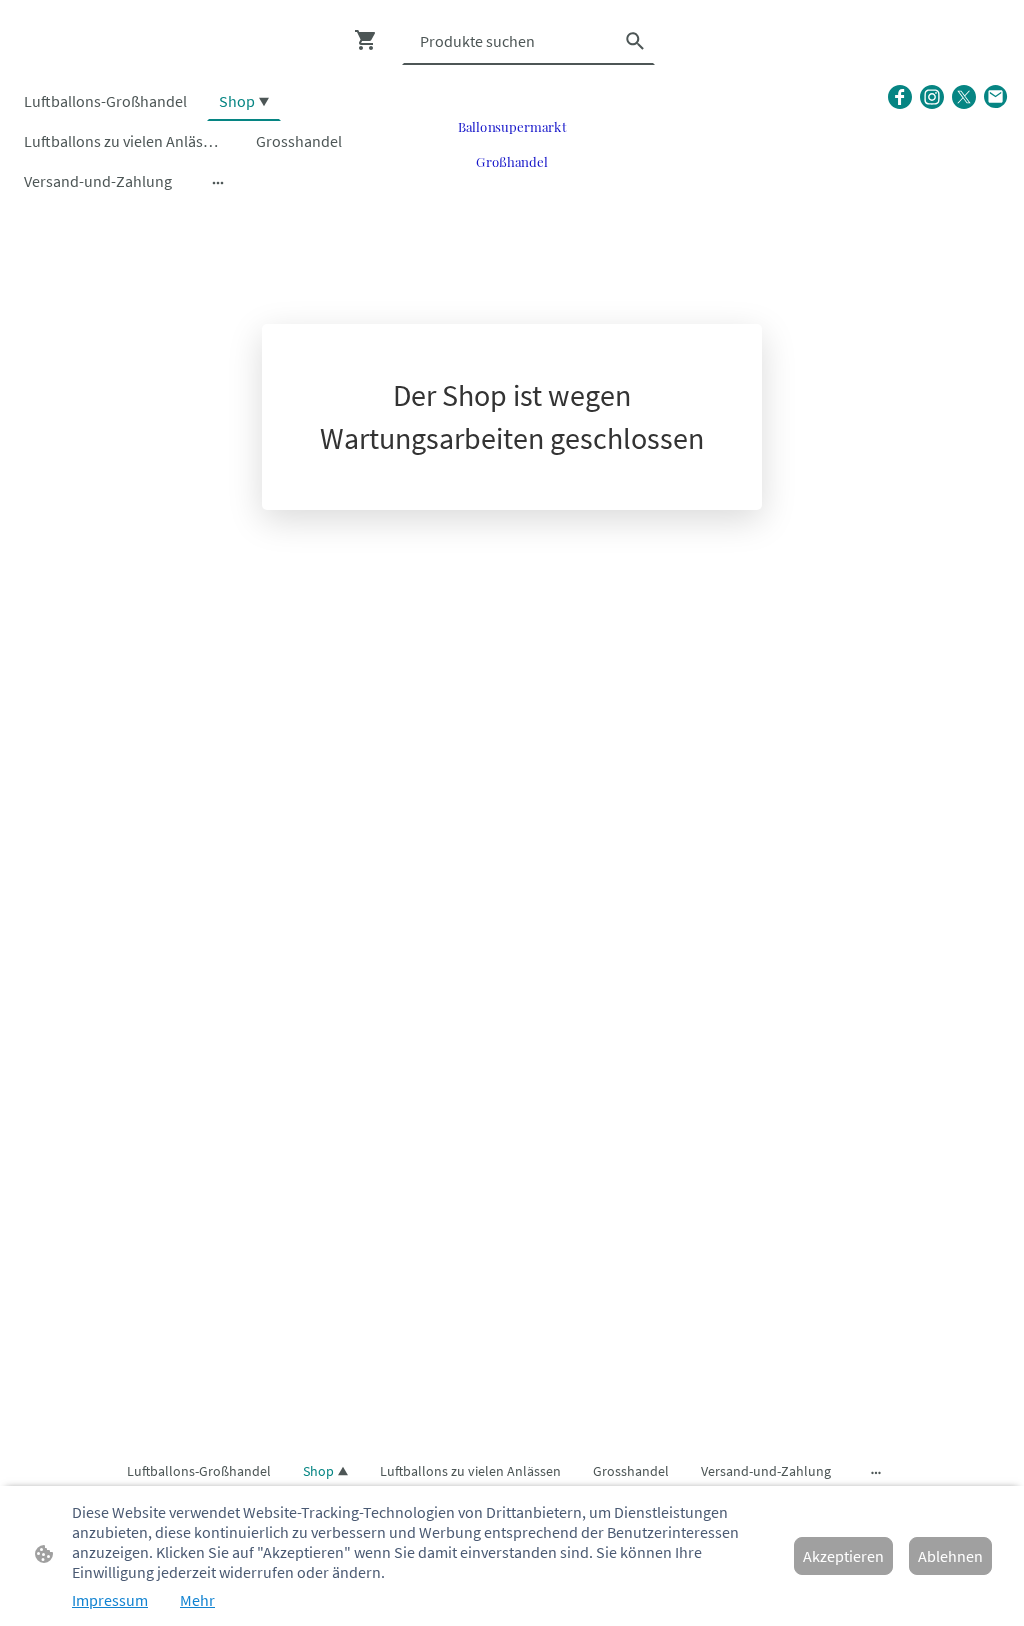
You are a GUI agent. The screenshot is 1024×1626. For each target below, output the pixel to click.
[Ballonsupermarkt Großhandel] (512, 184)
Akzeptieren (843, 1556)
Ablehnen (950, 1556)
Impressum (110, 1600)
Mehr (197, 1600)
